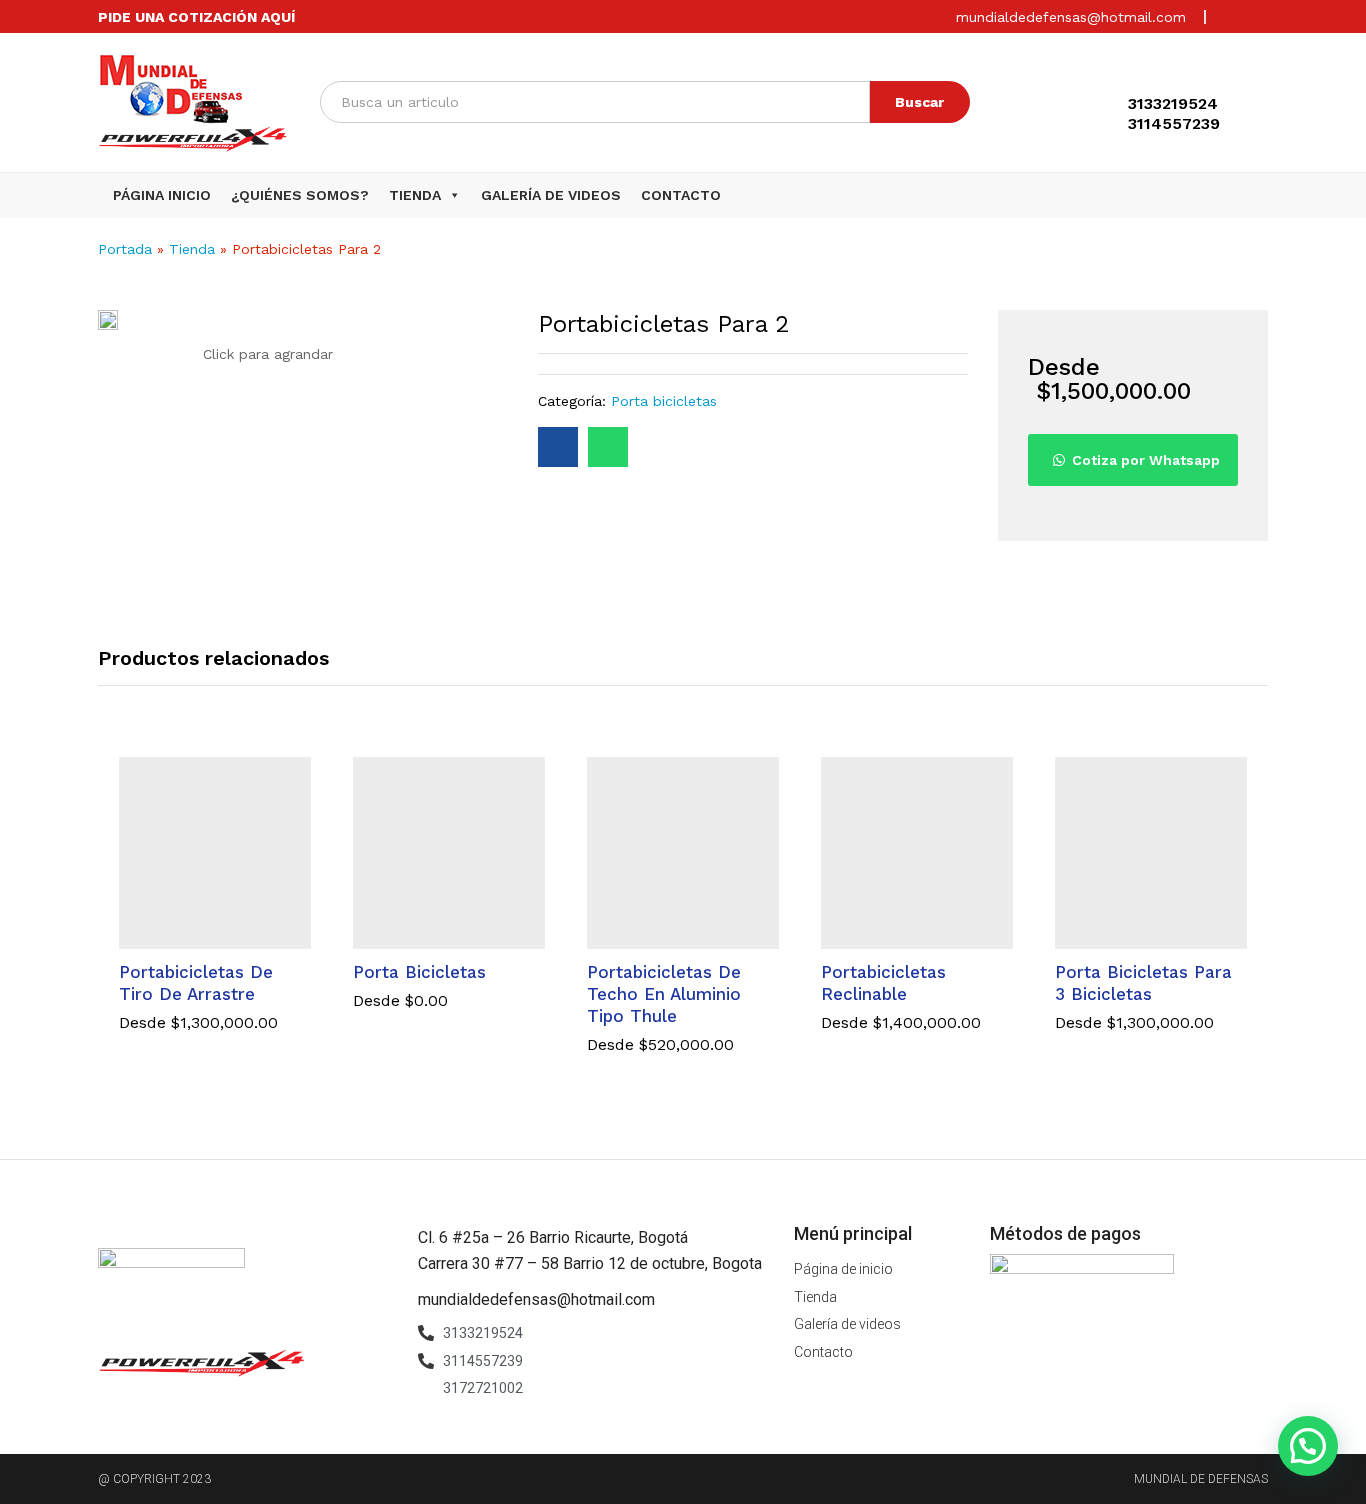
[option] (215, 909)
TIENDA (415, 195)
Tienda (192, 249)
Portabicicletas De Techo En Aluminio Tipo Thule (664, 994)
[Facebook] (1231, 16)
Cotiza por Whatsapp (1146, 460)
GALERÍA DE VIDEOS (551, 195)
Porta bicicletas (664, 401)
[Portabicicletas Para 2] (558, 447)
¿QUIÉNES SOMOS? (300, 195)
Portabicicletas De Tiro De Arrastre (196, 983)
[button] (451, 195)
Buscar (919, 102)
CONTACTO (681, 195)
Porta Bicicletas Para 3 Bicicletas (1143, 983)
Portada (125, 249)
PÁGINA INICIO (162, 195)
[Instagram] (1262, 16)
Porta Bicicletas (419, 972)
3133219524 (1173, 103)
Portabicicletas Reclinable (883, 983)
